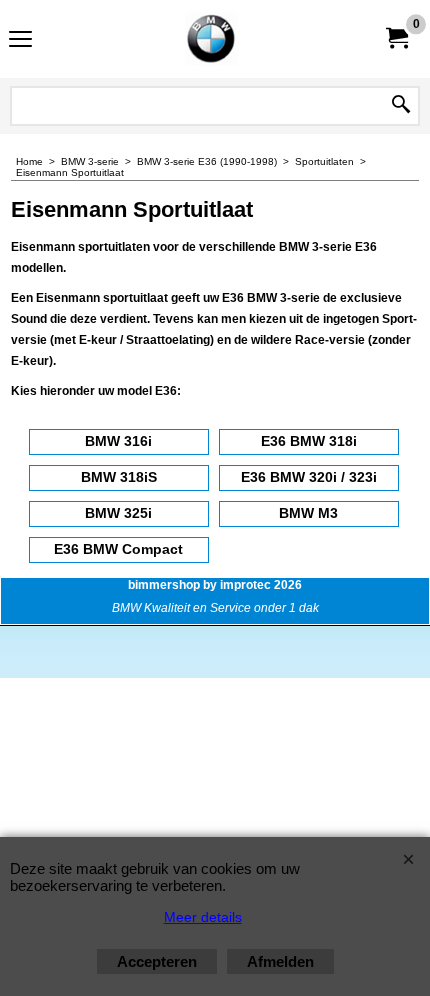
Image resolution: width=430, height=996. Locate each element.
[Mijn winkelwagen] (396, 38)
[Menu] (20, 41)
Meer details (203, 917)
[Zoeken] (401, 106)
